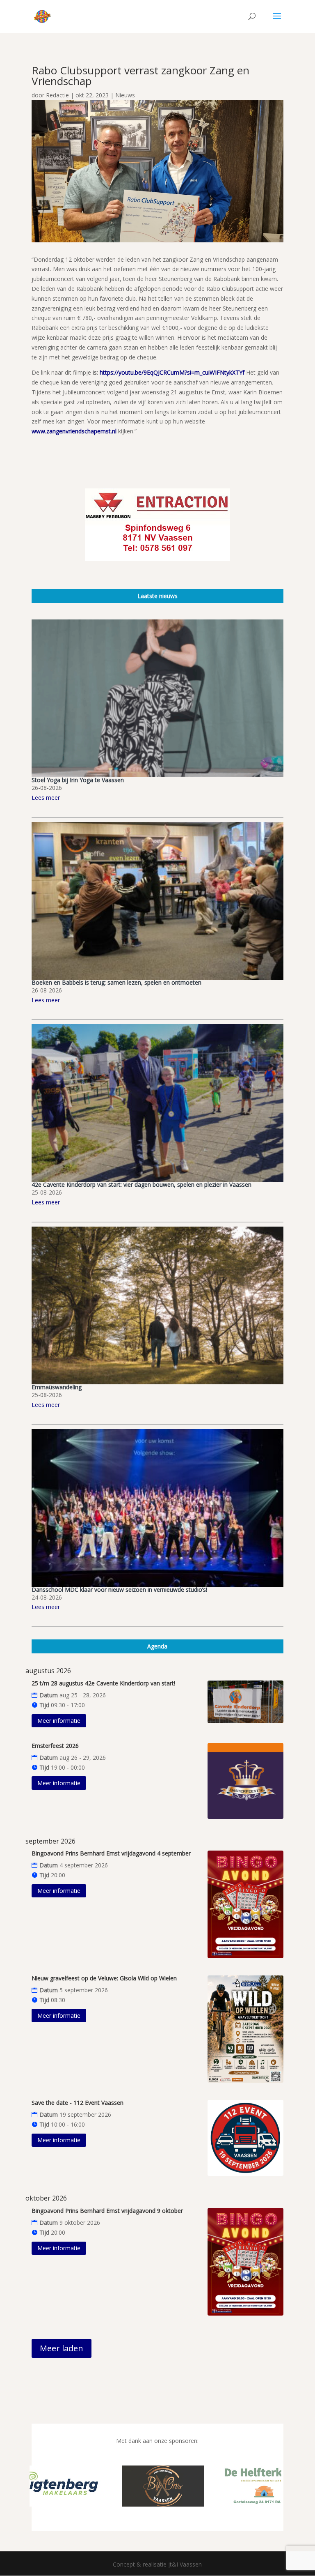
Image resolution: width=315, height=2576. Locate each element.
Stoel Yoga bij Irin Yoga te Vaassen (78, 780)
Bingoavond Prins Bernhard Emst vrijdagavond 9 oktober (107, 2211)
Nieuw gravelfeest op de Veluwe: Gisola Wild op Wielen (104, 1978)
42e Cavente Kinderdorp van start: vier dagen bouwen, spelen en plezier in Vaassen (142, 1184)
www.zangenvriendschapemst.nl (75, 431)
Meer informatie (59, 1721)
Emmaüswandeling (57, 1387)
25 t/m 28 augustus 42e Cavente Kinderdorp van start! (103, 1683)
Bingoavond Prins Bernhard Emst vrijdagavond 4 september (111, 1853)
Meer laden (62, 2348)
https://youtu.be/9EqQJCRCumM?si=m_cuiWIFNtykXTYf (173, 372)
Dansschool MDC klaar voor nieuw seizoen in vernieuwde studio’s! (119, 1590)
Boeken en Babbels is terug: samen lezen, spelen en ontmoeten (116, 982)
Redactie (57, 95)
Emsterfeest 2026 (55, 1746)
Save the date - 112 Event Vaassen (78, 2103)
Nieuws (125, 95)
